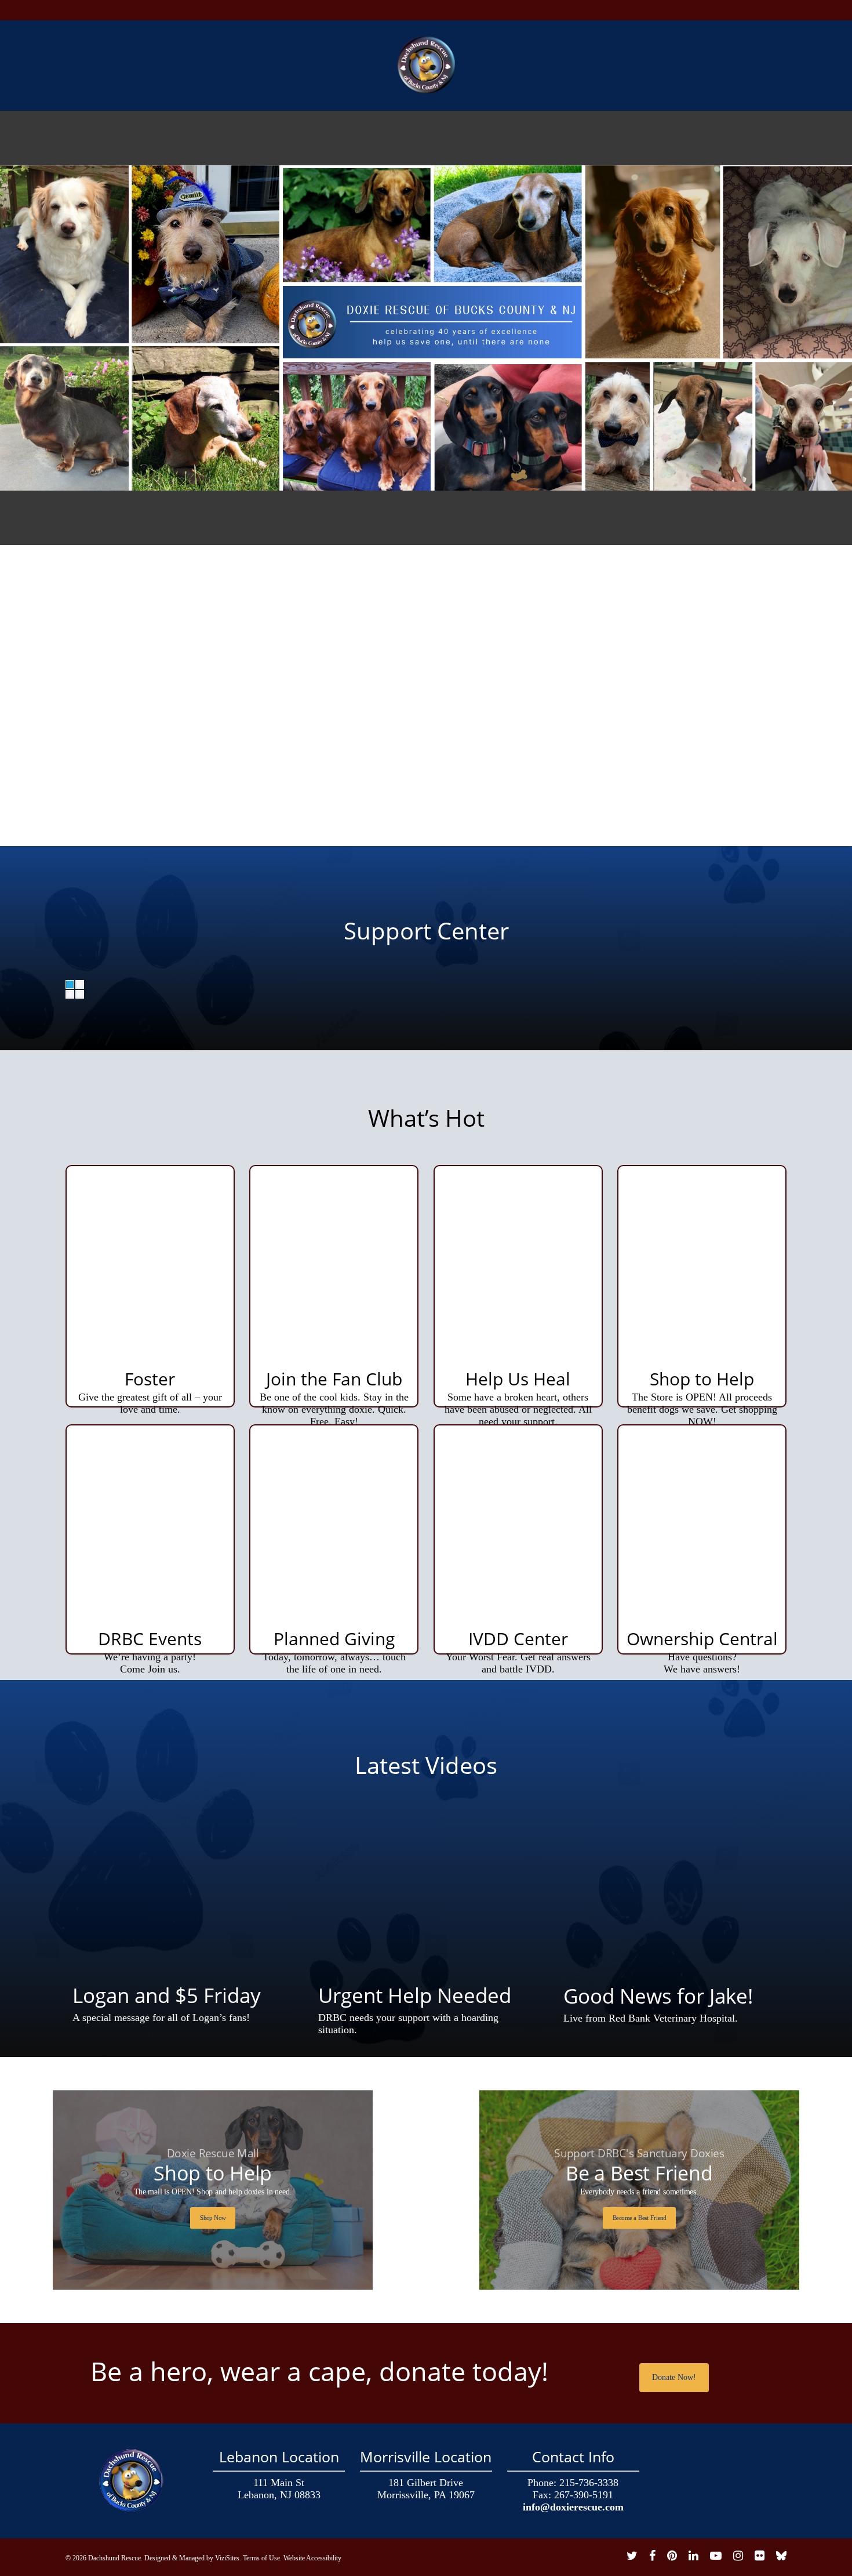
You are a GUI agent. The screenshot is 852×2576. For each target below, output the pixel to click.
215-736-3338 (589, 2483)
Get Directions (279, 2507)
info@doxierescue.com (573, 2507)
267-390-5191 (584, 2495)
